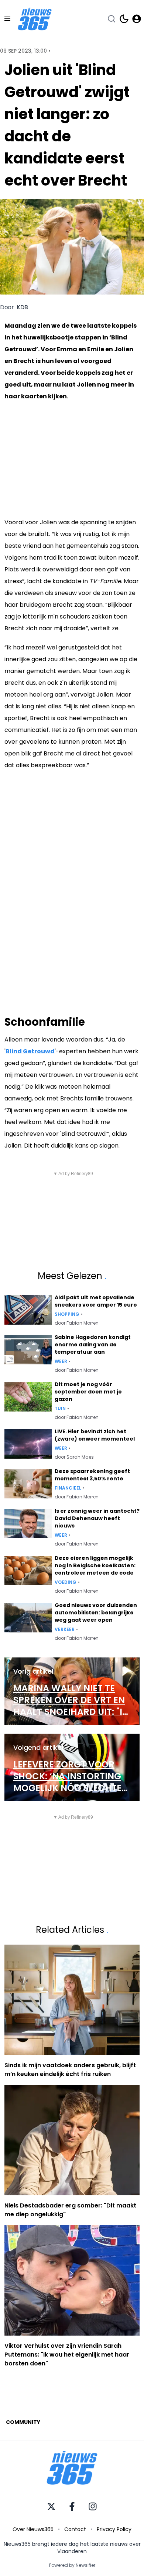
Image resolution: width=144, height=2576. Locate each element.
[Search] (112, 19)
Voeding (66, 1582)
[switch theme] (124, 19)
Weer (61, 1361)
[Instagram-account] (93, 2506)
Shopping (67, 1314)
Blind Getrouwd (30, 1051)
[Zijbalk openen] (7, 19)
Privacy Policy (114, 2529)
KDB (22, 307)
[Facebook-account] (72, 2506)
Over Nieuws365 (33, 2529)
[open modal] (137, 19)
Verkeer (65, 1629)
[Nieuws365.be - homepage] (35, 19)
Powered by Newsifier (72, 2565)
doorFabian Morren (77, 1323)
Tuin (60, 1409)
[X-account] (51, 2506)
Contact (75, 2529)
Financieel (68, 1488)
